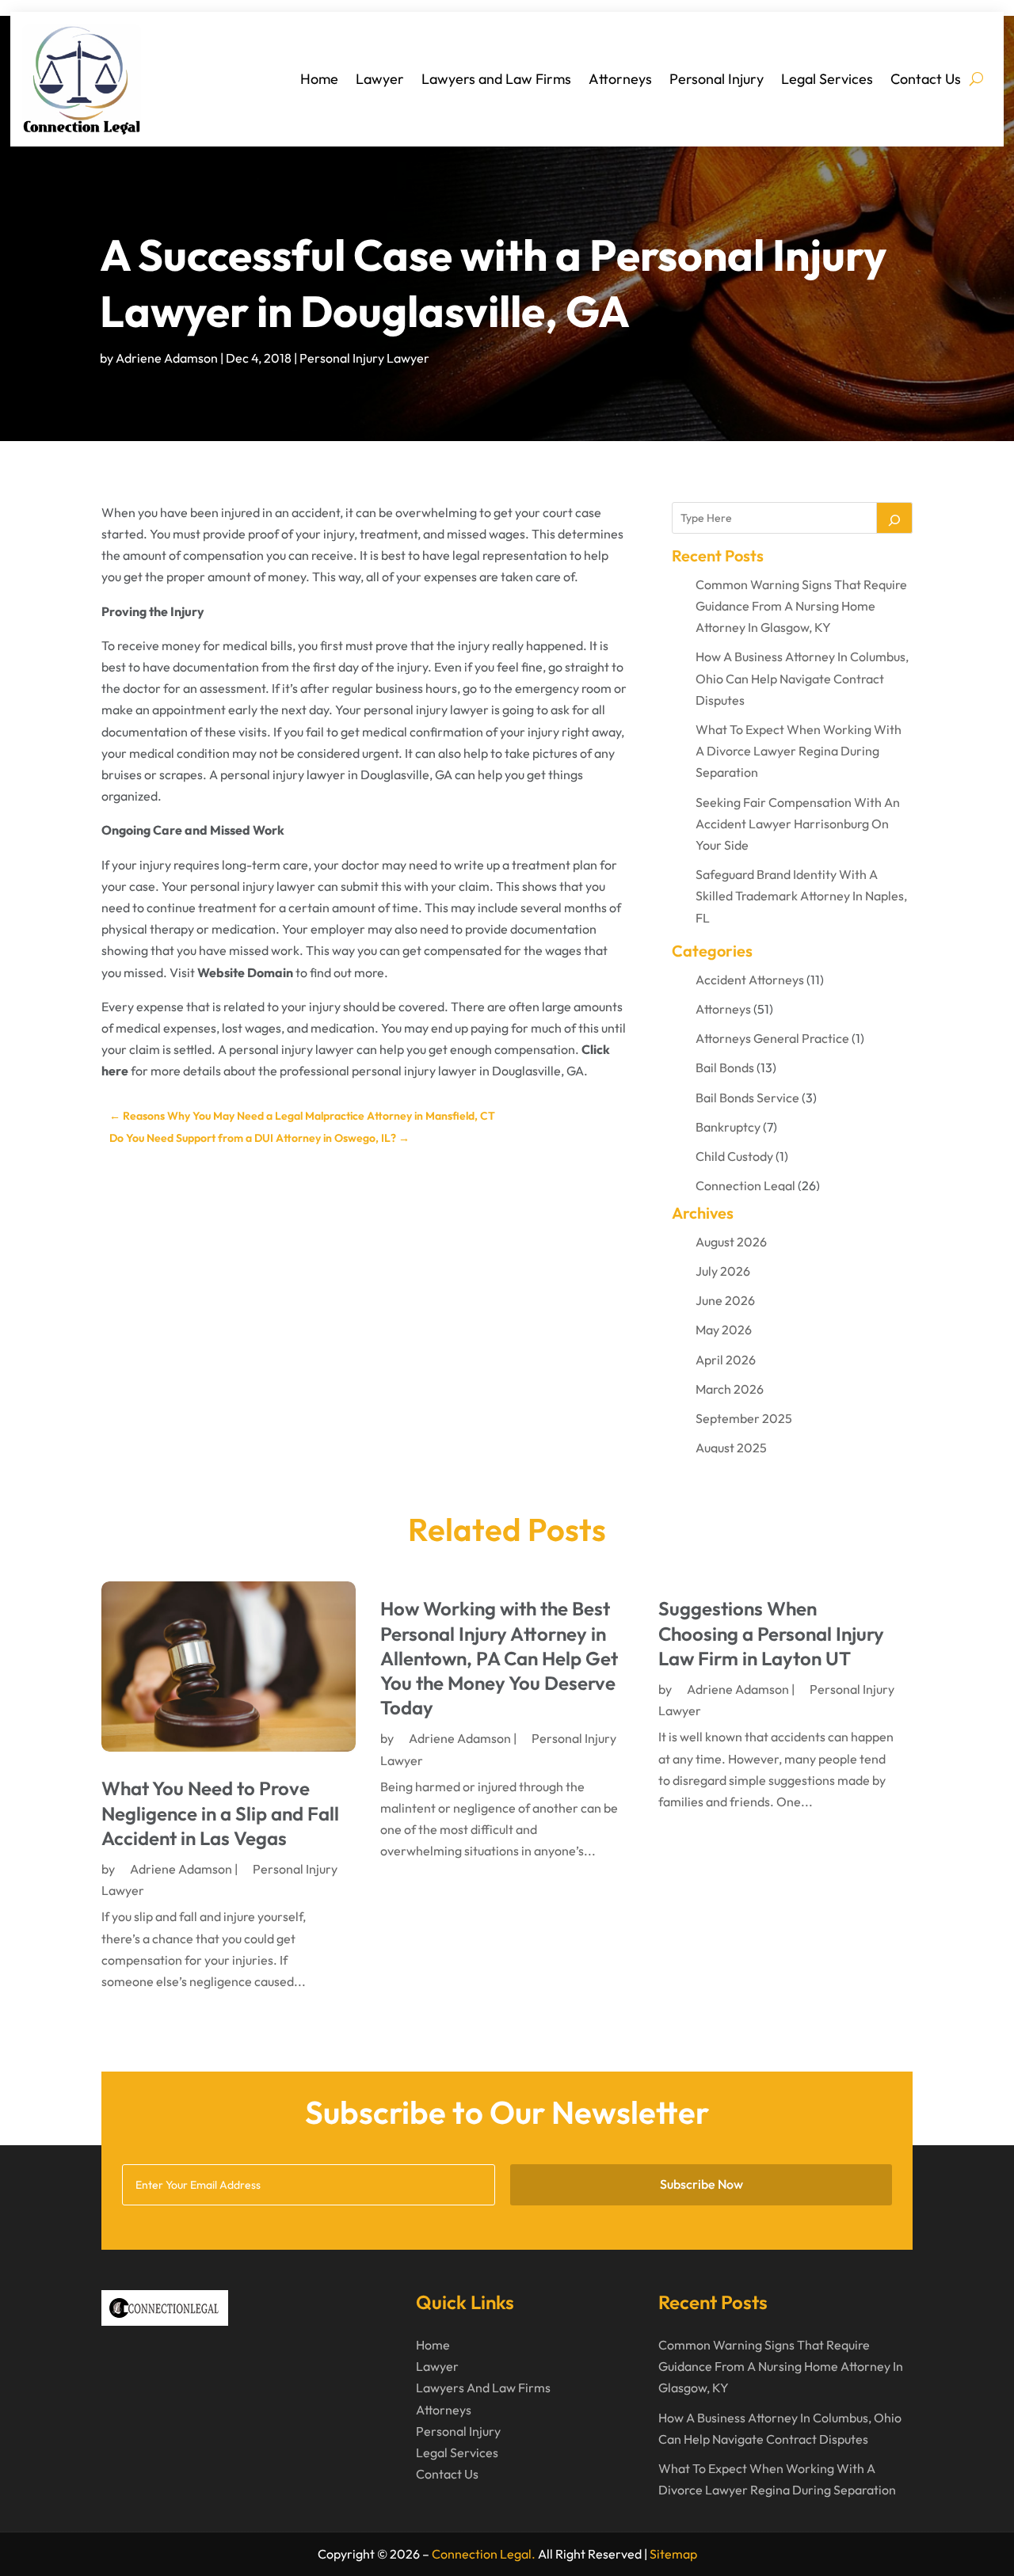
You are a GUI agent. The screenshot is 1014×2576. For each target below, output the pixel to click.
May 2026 (724, 1330)
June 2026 (725, 1300)
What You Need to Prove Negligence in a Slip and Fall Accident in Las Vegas (220, 1813)
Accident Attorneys (750, 980)
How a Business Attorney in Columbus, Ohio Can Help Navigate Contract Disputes (802, 678)
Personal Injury (717, 79)
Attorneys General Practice (772, 1038)
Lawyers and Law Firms (496, 79)
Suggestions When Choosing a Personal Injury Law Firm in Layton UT (771, 1633)
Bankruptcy (728, 1127)
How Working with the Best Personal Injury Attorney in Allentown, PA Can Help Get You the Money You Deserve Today (499, 1658)
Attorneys (620, 79)
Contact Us (926, 79)
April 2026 (726, 1360)
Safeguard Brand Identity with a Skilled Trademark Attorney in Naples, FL (801, 896)
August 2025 (731, 1448)
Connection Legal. (484, 2554)
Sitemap (673, 2554)
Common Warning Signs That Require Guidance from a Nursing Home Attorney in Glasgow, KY (801, 606)
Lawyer (380, 79)
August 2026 (731, 1242)
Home (319, 79)
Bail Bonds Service (747, 1098)
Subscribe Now (701, 2184)
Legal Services (827, 79)
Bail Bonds (725, 1067)
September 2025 (744, 1418)
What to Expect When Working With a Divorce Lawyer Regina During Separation (799, 751)
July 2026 (723, 1271)
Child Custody (734, 1156)
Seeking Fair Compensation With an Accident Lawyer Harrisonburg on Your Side (798, 824)
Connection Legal (745, 1185)
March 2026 (730, 1389)
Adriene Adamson (167, 358)
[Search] (894, 518)
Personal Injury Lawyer (364, 358)
